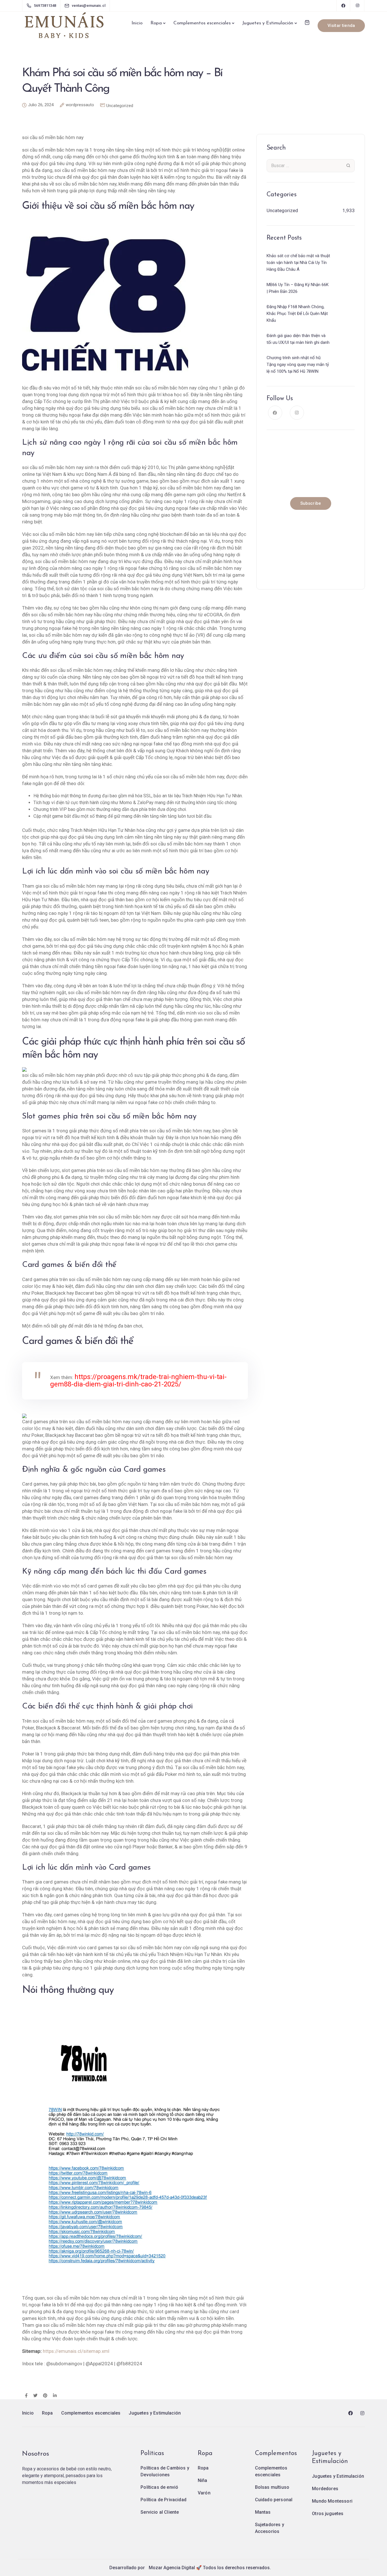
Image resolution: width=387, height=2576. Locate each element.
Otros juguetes (328, 2514)
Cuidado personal (274, 2500)
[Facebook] (343, 6)
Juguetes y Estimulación (268, 23)
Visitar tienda (341, 25)
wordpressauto (80, 105)
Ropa (156, 23)
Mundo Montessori (332, 2501)
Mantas (263, 2512)
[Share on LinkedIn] (55, 2396)
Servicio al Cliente (160, 2512)
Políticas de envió (159, 2487)
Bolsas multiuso (272, 2487)
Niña (203, 2480)
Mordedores (325, 2489)
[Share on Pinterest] (45, 2396)
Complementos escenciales (202, 23)
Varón (204, 2493)
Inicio (137, 23)
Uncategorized (120, 106)
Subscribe (311, 503)
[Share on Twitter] (35, 2396)
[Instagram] (358, 6)
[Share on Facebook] (26, 2396)
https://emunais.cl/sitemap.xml (76, 2351)
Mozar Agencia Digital (172, 2568)
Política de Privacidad (163, 2500)
